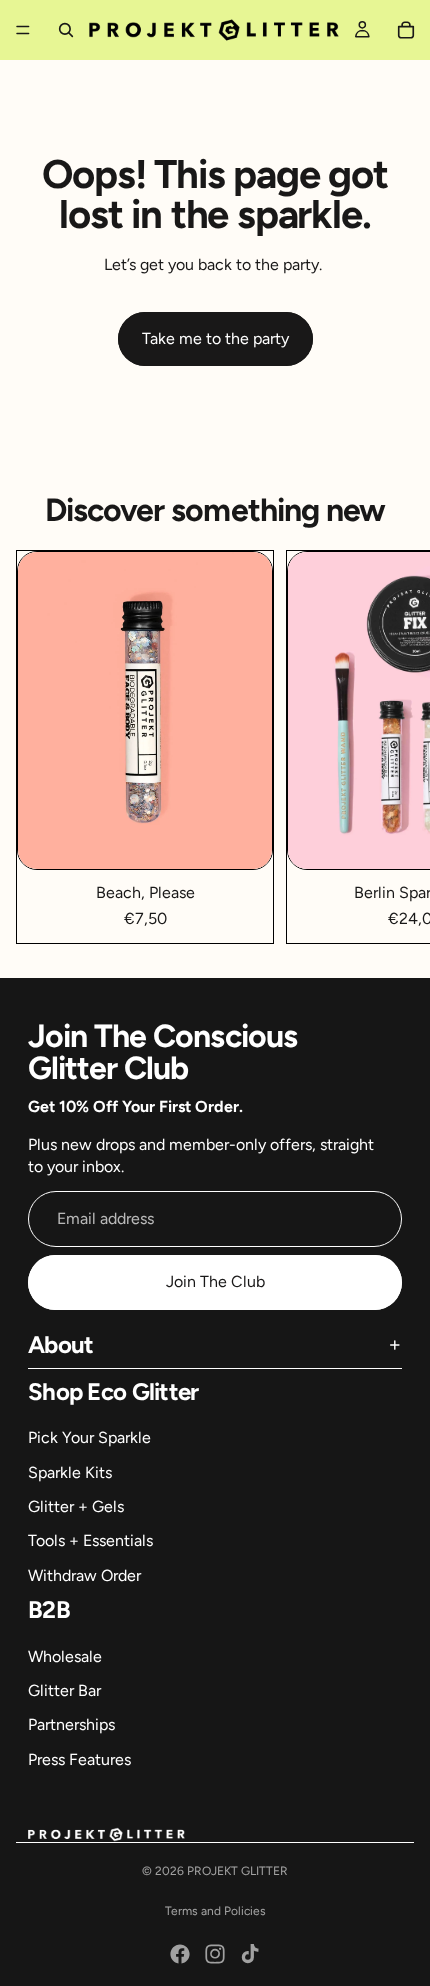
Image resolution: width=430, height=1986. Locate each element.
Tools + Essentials (90, 1540)
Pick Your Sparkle (89, 1437)
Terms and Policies (215, 1911)
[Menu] (23, 30)
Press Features (79, 1759)
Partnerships (71, 1724)
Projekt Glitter (237, 1871)
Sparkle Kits (70, 1472)
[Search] (66, 30)
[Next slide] (392, 747)
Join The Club (215, 1281)
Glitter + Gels (76, 1506)
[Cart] (406, 30)
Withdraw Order (84, 1575)
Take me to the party (215, 338)
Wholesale (65, 1656)
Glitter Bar (64, 1690)
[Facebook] (180, 1954)
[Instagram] (215, 1954)
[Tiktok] (250, 1954)
